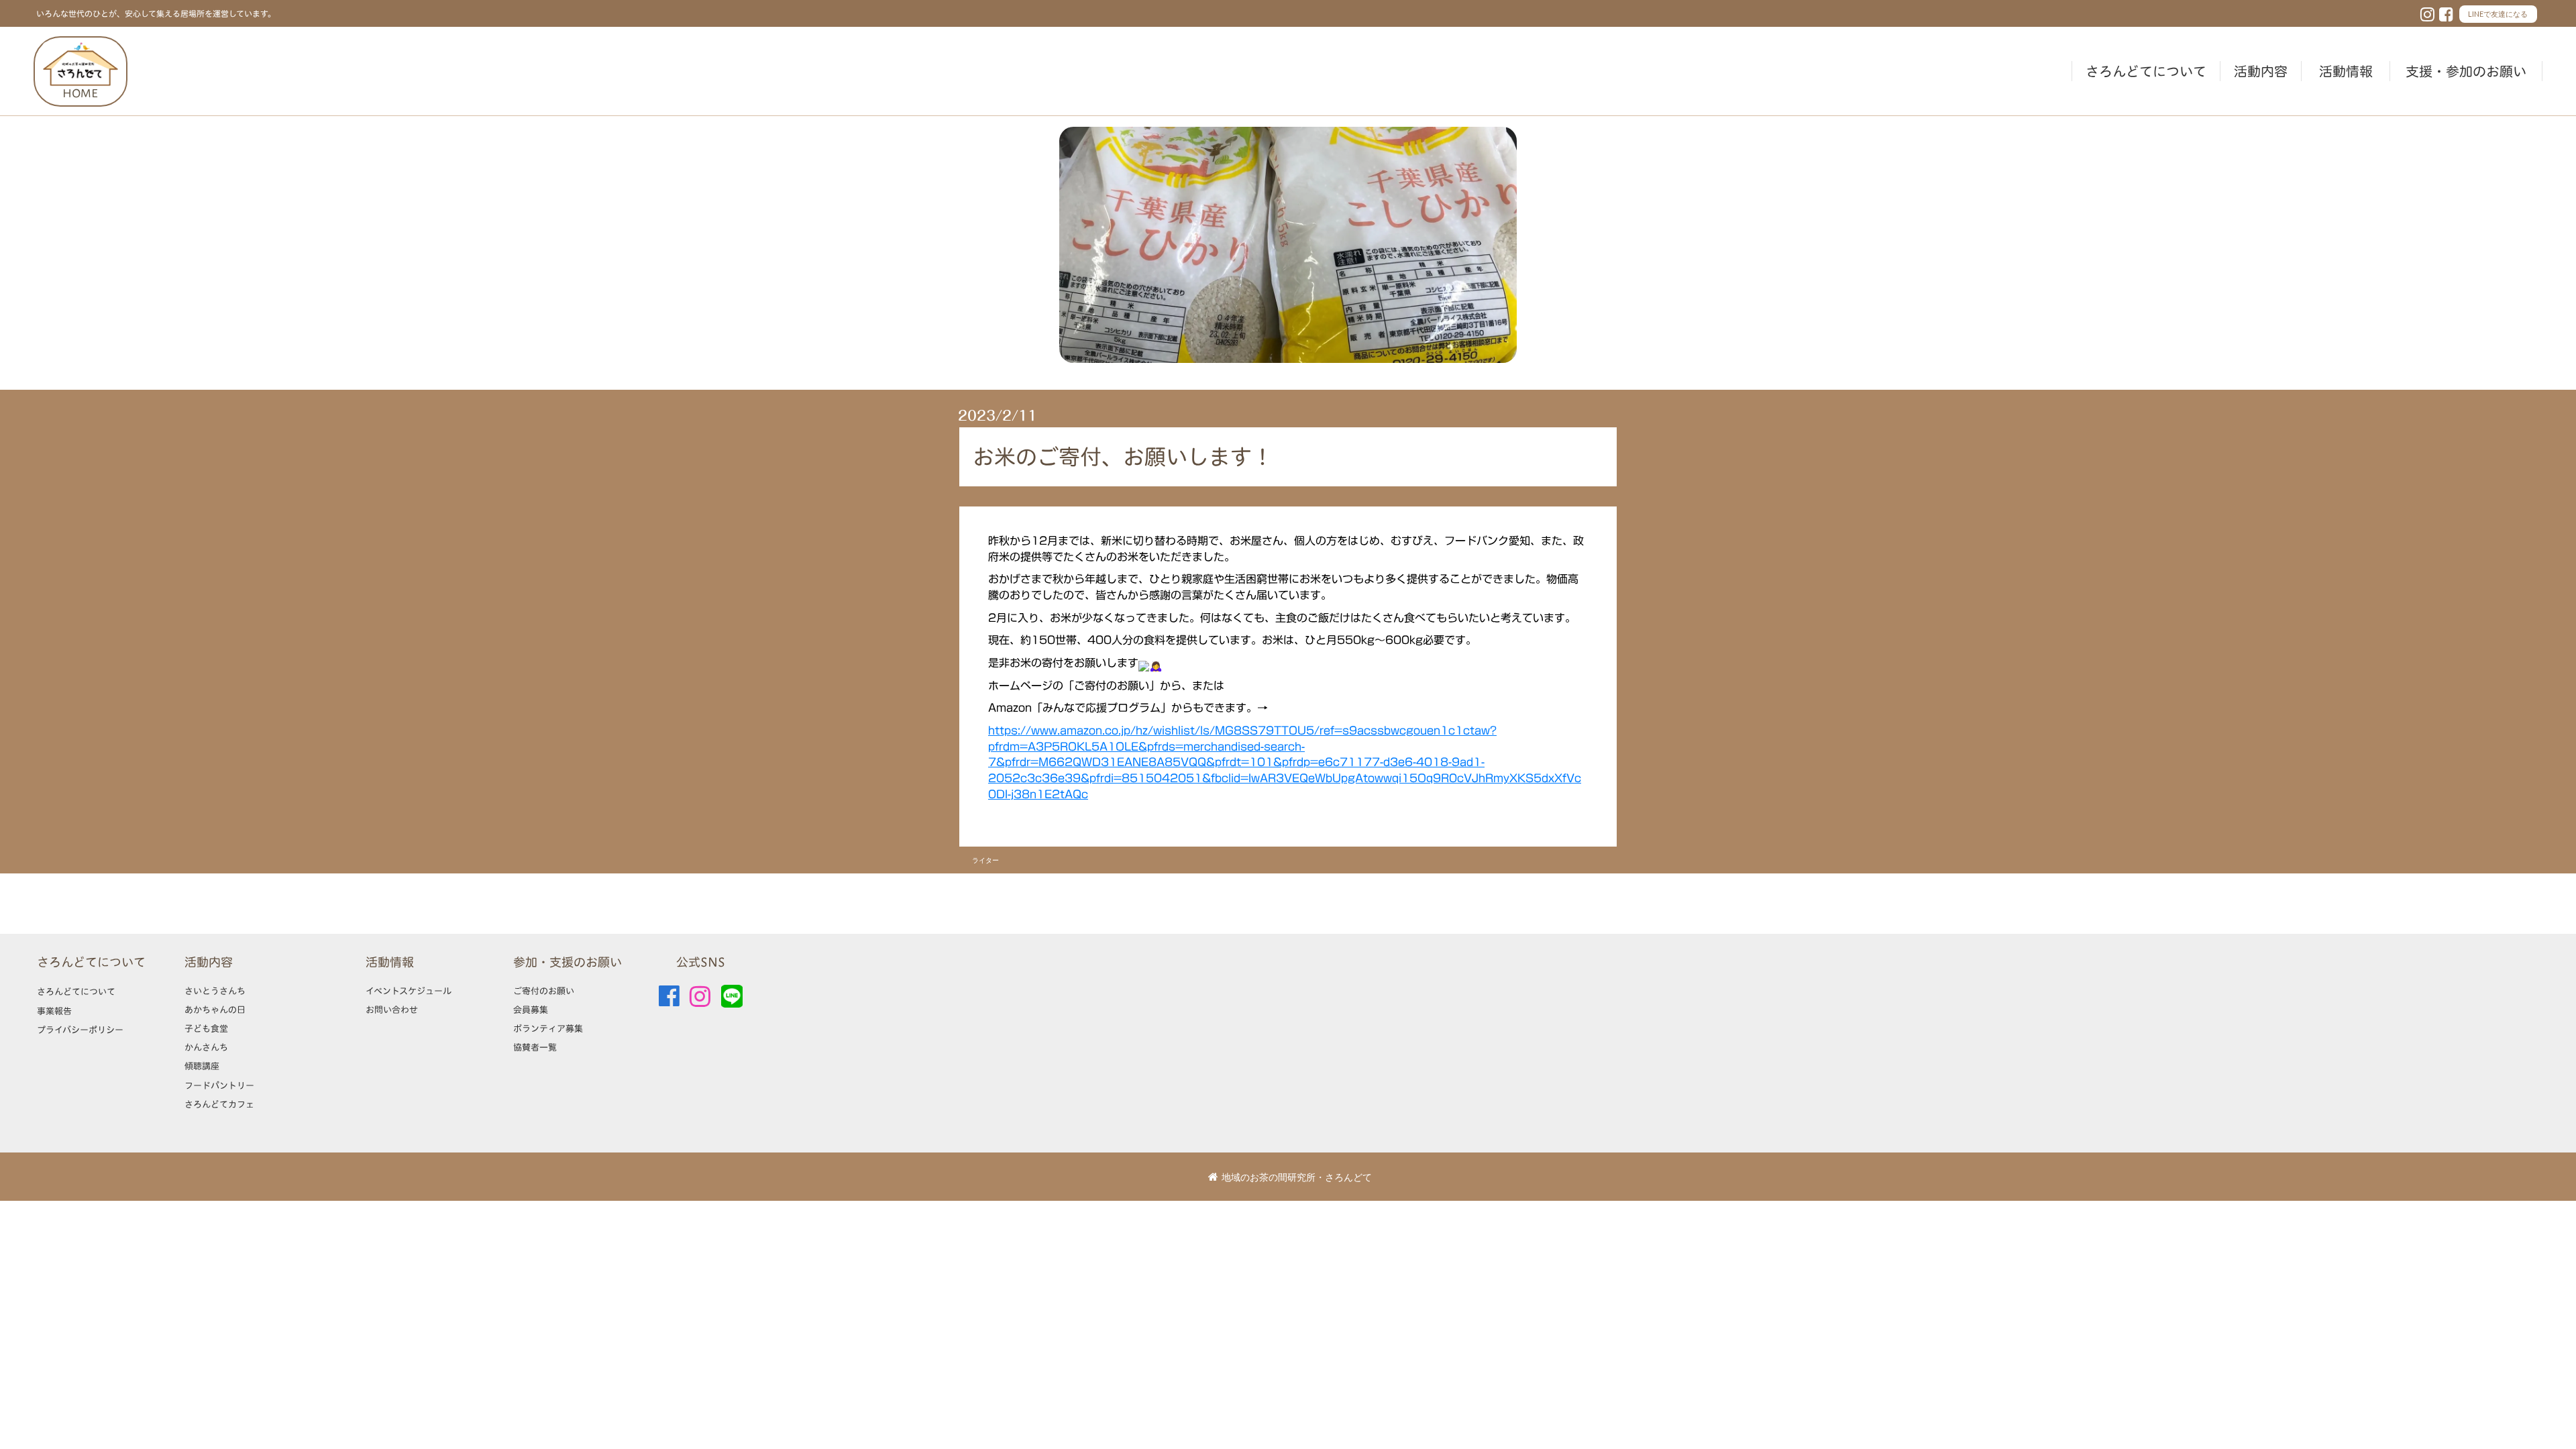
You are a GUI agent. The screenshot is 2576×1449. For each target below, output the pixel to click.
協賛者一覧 (535, 1047)
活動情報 (2346, 71)
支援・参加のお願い (2466, 71)
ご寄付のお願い (544, 991)
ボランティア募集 (548, 1028)
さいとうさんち (215, 991)
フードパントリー (219, 1085)
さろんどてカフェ (219, 1104)
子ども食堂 (206, 1028)
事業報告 (54, 1011)
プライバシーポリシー (80, 1030)
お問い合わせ (392, 1010)
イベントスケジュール (409, 991)
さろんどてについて (2146, 71)
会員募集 (531, 1010)
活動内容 (2261, 71)
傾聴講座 (202, 1066)
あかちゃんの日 (215, 1010)
